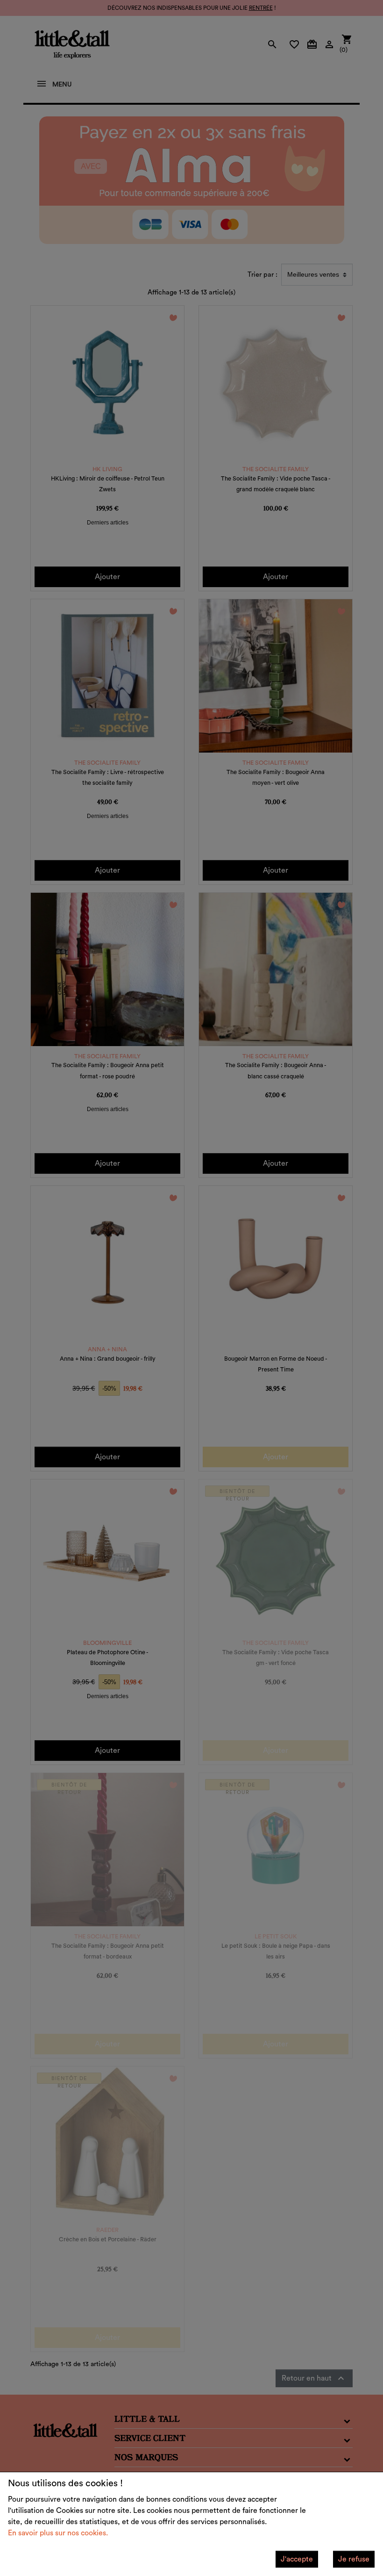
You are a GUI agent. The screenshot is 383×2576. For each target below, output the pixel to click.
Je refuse (354, 2559)
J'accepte (297, 2559)
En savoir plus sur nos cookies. (58, 2533)
